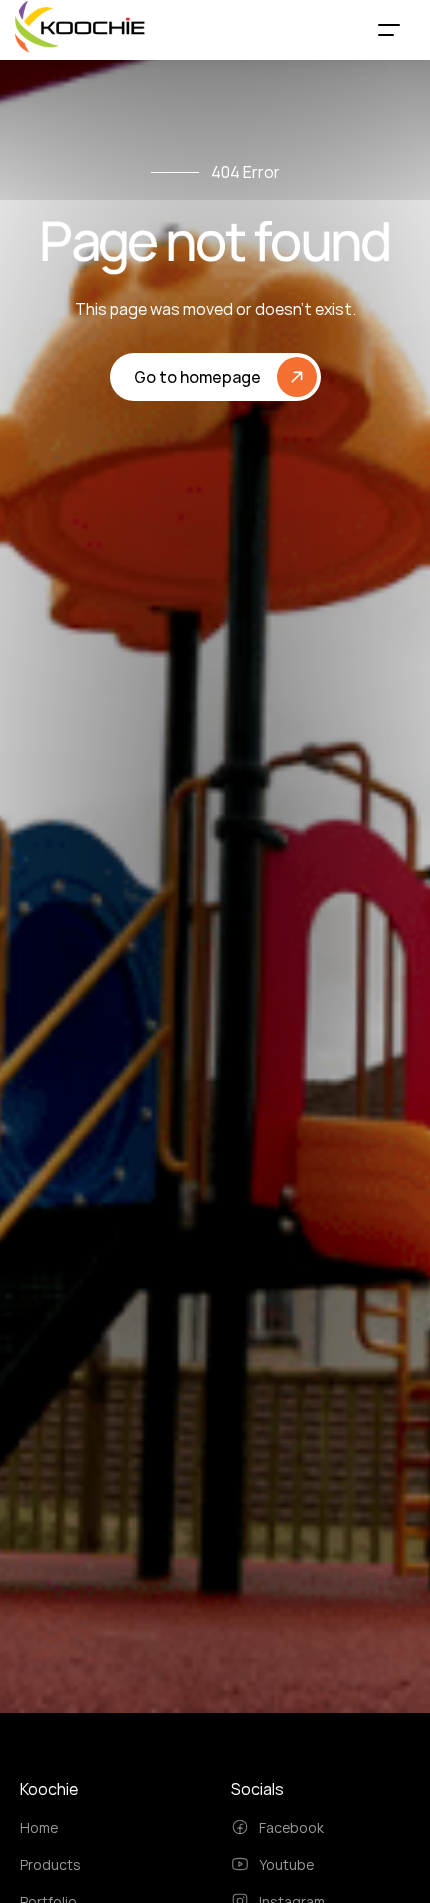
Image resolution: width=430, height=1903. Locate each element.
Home (39, 1827)
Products (50, 1864)
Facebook (291, 1827)
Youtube (286, 1864)
